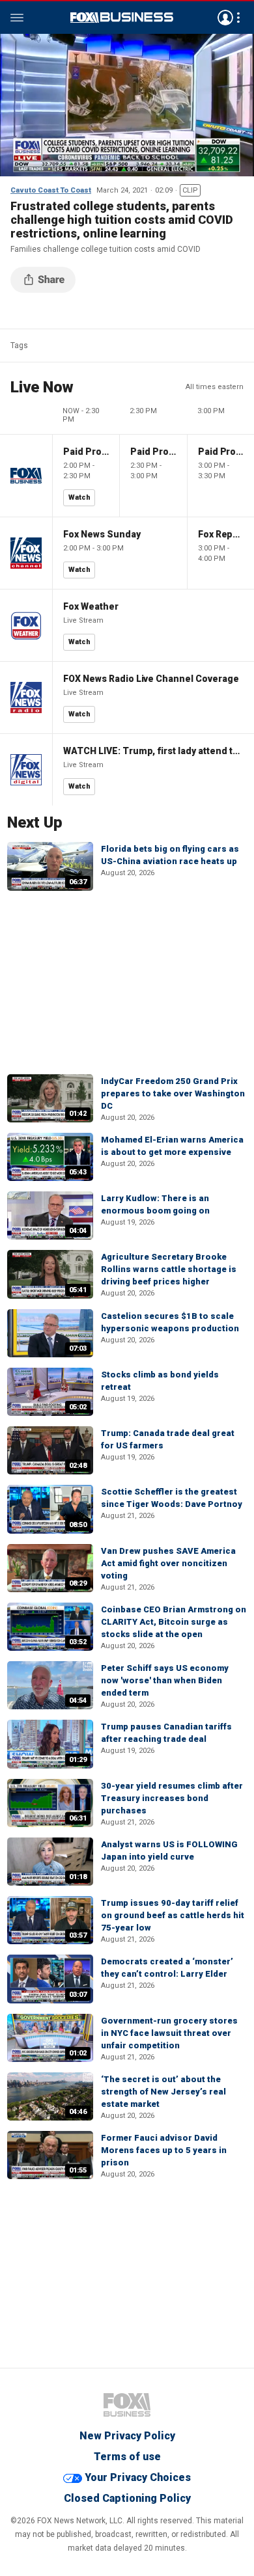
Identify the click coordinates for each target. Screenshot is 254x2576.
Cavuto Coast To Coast (51, 190)
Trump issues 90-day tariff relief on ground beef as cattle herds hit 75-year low (173, 1915)
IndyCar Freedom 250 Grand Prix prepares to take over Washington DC (173, 1093)
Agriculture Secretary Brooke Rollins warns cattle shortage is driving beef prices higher (169, 1269)
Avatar (225, 18)
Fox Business (122, 18)
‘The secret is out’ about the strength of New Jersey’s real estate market (163, 2092)
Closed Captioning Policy (127, 2498)
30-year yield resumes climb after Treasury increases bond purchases (172, 1798)
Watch (79, 497)
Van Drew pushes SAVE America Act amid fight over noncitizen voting (168, 1563)
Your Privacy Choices (138, 2477)
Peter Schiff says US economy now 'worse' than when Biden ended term (165, 1680)
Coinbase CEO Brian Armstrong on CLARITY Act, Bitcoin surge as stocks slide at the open (174, 1622)
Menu (17, 18)
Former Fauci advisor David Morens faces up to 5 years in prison (164, 2150)
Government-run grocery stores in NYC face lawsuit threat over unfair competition (169, 2033)
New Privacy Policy (127, 2436)
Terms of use (127, 2457)
